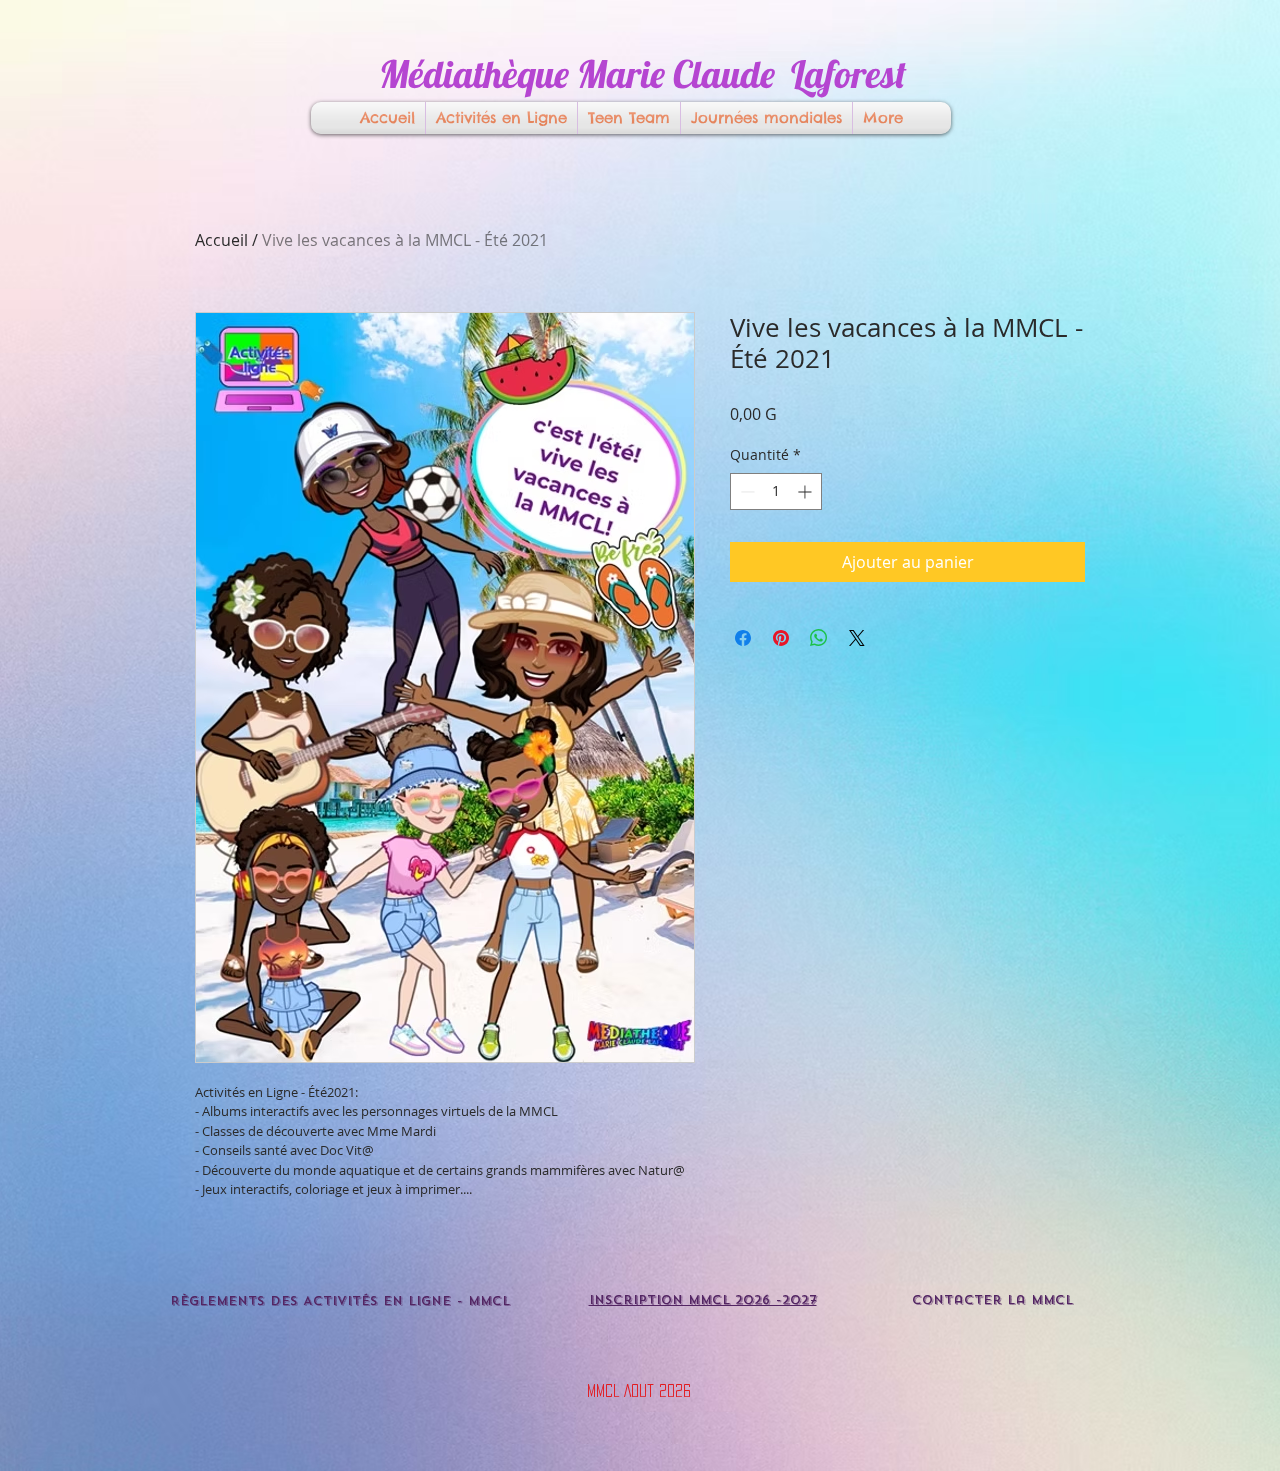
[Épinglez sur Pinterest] (781, 638)
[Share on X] (857, 638)
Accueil (221, 240)
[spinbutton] (776, 491)
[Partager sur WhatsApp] (819, 638)
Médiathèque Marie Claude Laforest (642, 74)
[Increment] (806, 491)
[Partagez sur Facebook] (743, 638)
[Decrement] (745, 491)
